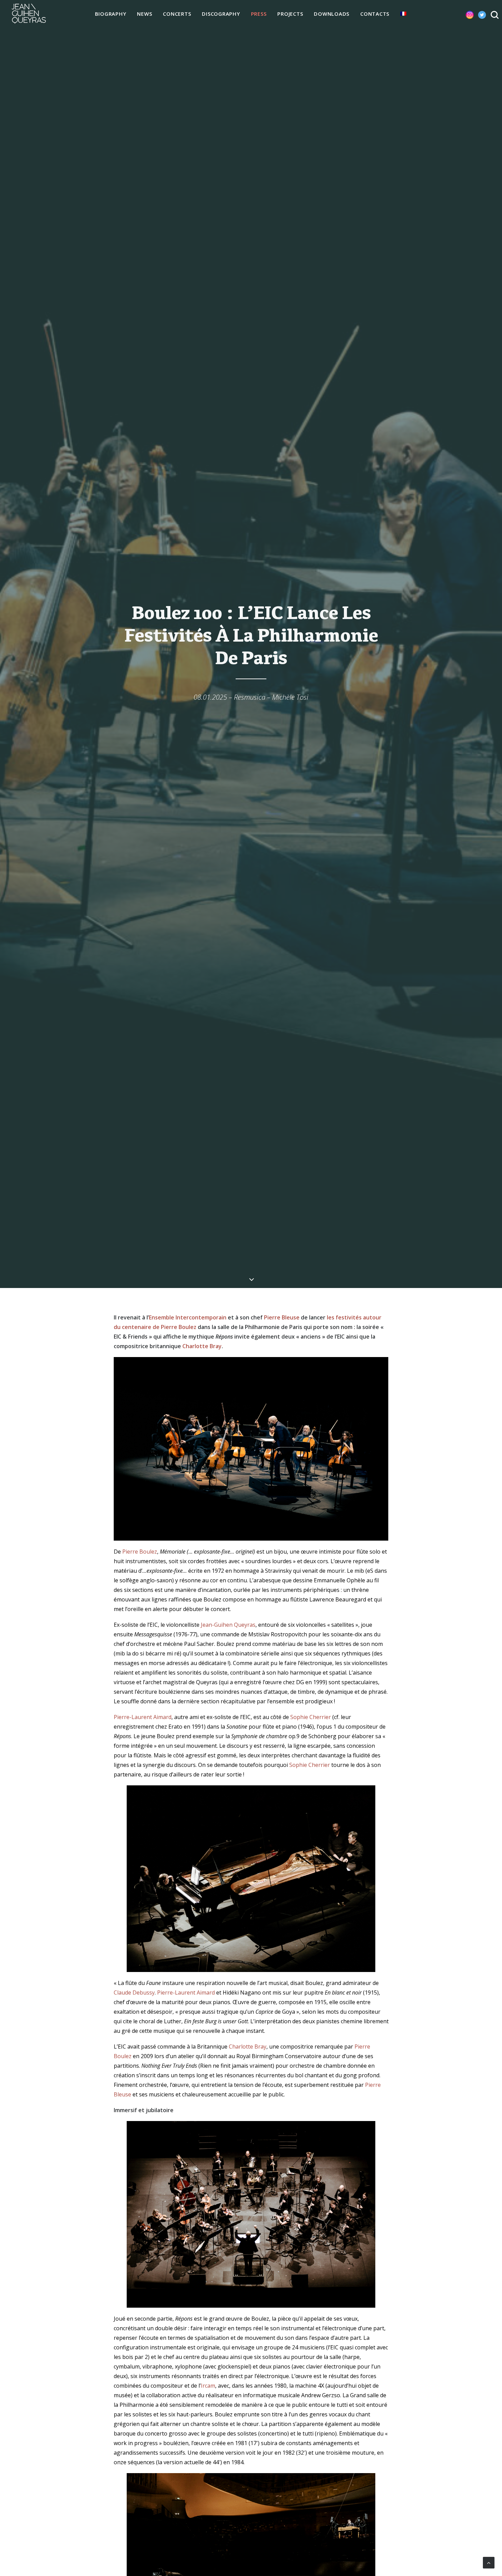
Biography (111, 14)
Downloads (332, 14)
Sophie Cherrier (311, 1717)
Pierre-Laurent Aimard (143, 1717)
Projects (290, 14)
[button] (464, 14)
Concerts (177, 14)
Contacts (375, 14)
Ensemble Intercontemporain (188, 1317)
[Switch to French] (403, 14)
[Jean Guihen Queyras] (29, 14)
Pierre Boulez (140, 1552)
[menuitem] (111, 14)
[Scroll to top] (489, 2562)
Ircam (208, 2386)
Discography (221, 14)
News (144, 14)
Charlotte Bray (202, 1346)
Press (259, 14)
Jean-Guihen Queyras (228, 1625)
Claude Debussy (134, 1993)
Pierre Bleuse (282, 1317)
